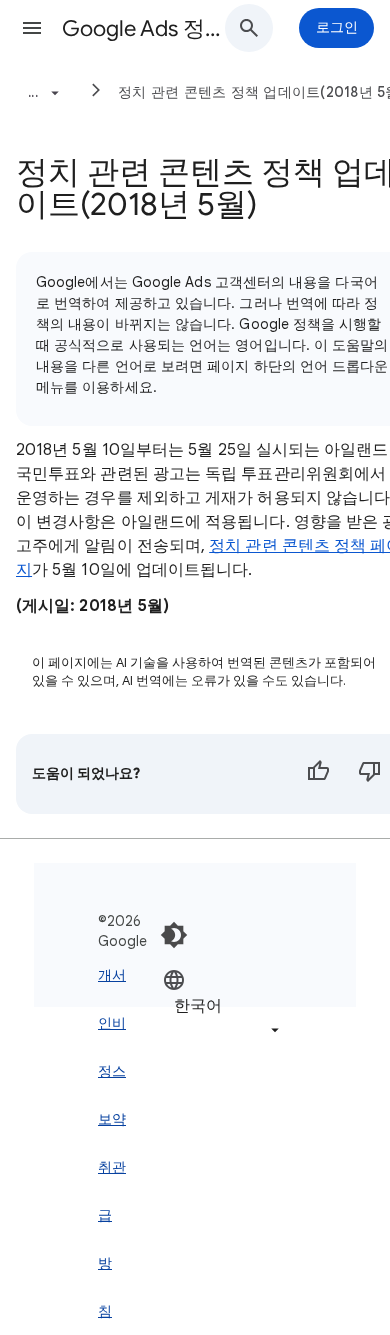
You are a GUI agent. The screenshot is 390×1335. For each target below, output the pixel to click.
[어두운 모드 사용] (174, 935)
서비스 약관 (119, 1071)
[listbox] (223, 1004)
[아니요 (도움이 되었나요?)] (370, 774)
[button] (32, 28)
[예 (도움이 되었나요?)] (318, 774)
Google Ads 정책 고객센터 (151, 28)
